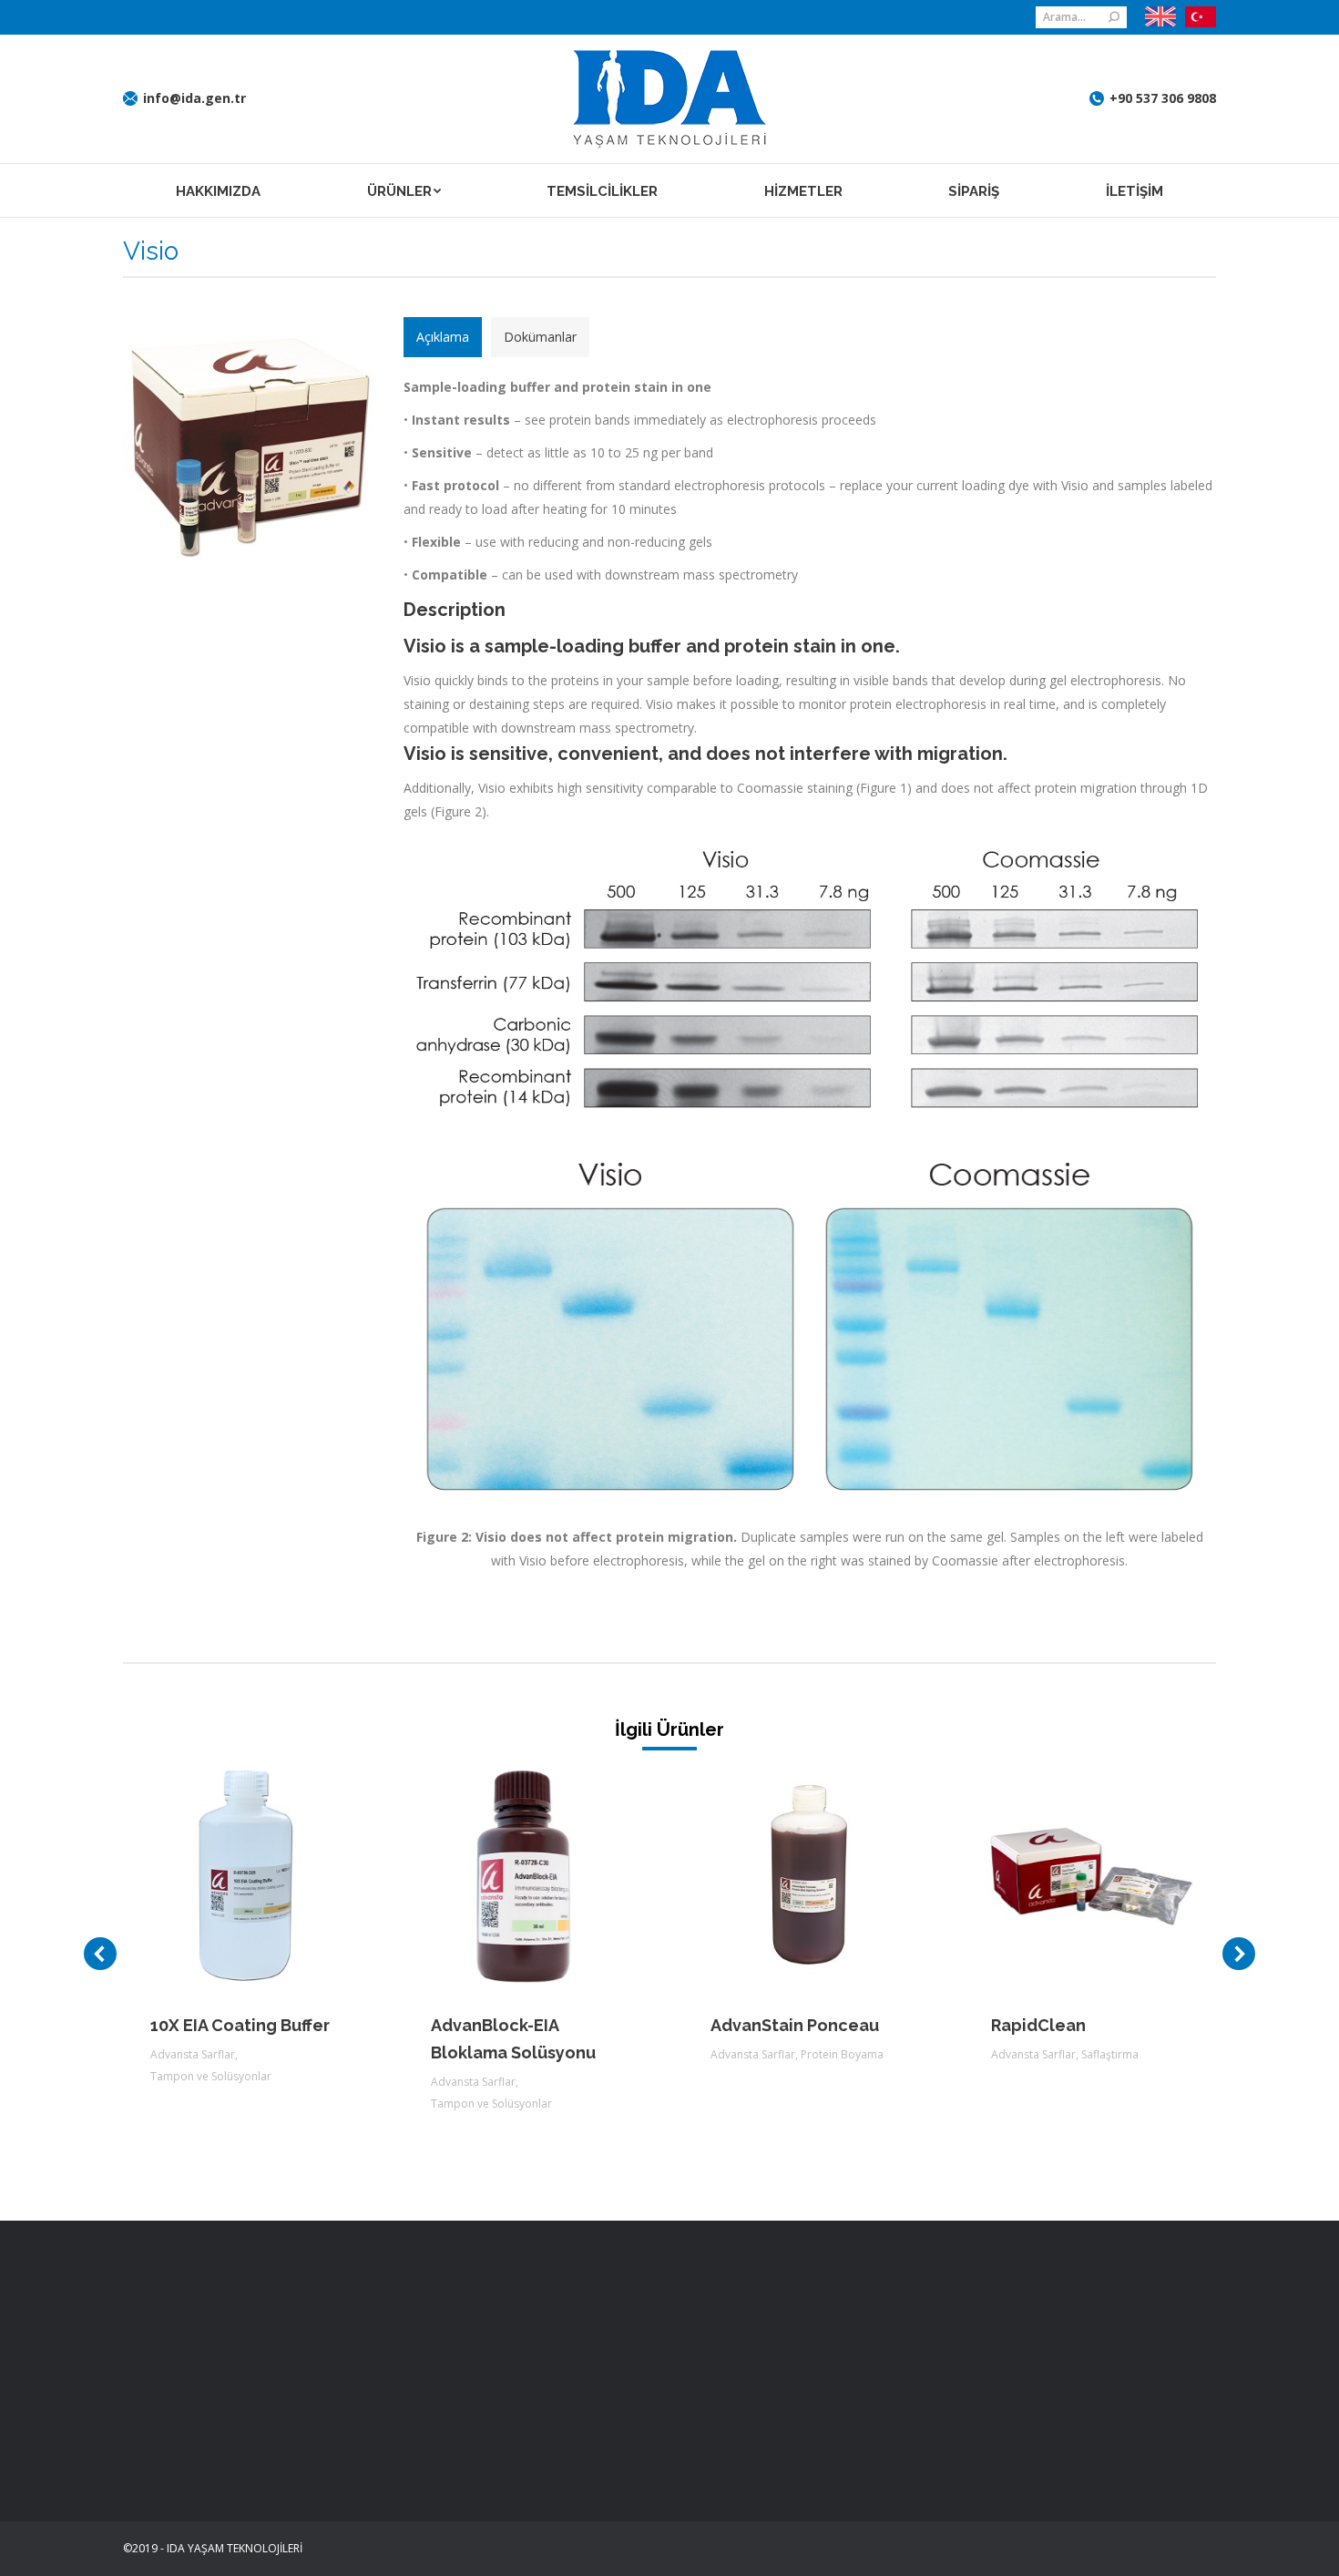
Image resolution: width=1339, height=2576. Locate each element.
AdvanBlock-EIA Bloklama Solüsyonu (513, 2039)
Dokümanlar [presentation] (540, 337)
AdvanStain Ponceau (795, 2025)
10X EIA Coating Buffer (240, 2025)
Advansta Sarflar (193, 2054)
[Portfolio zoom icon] (225, 1877)
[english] (1160, 17)
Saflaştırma (1110, 2054)
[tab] (443, 337)
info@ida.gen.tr (194, 98)
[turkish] (1196, 17)
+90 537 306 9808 (1163, 98)
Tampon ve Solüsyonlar (211, 2076)
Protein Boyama (842, 2054)
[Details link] (274, 1877)
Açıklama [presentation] (443, 337)
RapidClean (1038, 2025)
